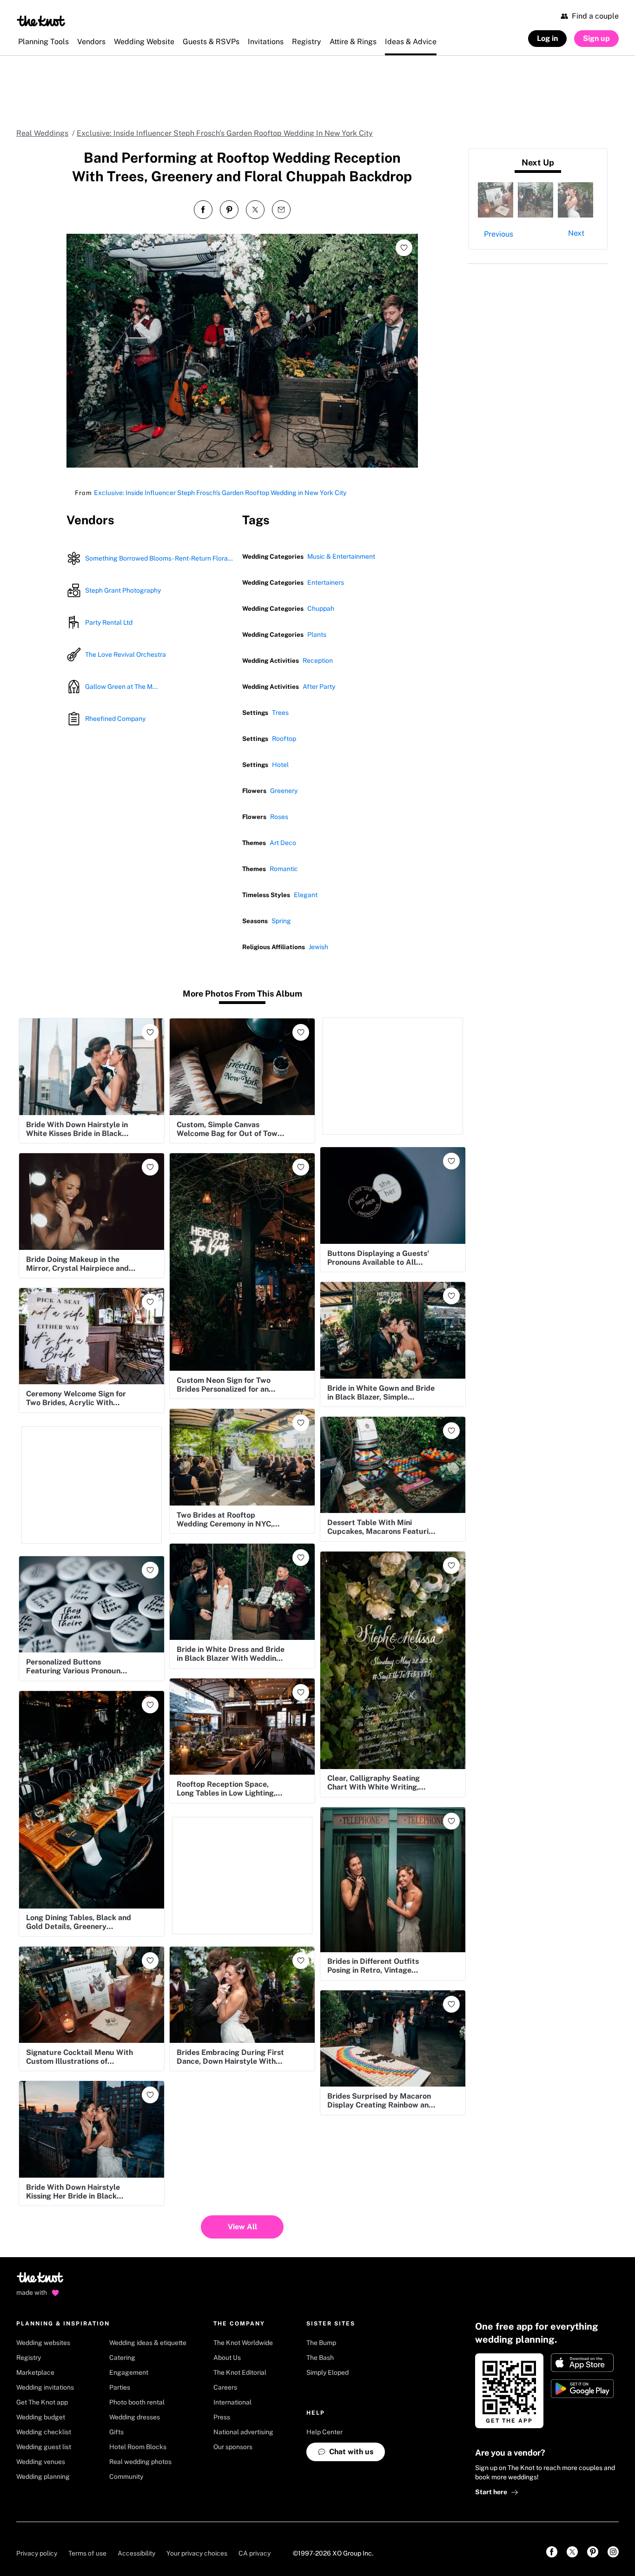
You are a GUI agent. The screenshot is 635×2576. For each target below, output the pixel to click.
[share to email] (281, 210)
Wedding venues (41, 2462)
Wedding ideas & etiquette (148, 2343)
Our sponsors (233, 2447)
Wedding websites (43, 2343)
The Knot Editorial (240, 2372)
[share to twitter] (255, 210)
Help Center (324, 2432)
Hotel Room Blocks (138, 2447)
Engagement (129, 2372)
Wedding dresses (135, 2417)
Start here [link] (491, 2492)
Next (576, 233)
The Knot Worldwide (243, 2343)
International (232, 2402)
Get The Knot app (42, 2402)
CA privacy (255, 2553)
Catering (122, 2358)
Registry (29, 2358)
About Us (227, 2358)
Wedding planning (43, 2477)
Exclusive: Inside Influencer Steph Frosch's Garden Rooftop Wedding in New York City (220, 493)
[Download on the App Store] (582, 2363)
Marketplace (35, 2372)
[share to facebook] (203, 210)
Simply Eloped (327, 2372)
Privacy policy (37, 2553)
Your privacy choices (197, 2553)
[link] (552, 2552)
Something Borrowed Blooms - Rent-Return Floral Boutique (160, 558)
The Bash (320, 2358)
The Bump (321, 2343)
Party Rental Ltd (109, 622)
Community (126, 2477)
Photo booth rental (137, 2402)
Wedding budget (41, 2417)
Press (222, 2417)
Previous (499, 234)
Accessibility (136, 2553)
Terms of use (87, 2553)
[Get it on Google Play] (582, 2389)
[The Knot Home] (41, 21)
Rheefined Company (115, 719)
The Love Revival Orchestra (126, 654)
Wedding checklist (44, 2432)
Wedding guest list (44, 2447)
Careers (225, 2387)
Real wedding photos (140, 2462)
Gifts (116, 2432)
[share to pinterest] (229, 210)
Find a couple (595, 16)
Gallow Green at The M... (121, 687)
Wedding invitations (45, 2387)
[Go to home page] (41, 2280)
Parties (120, 2387)
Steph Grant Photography (123, 590)
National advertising (243, 2432)
